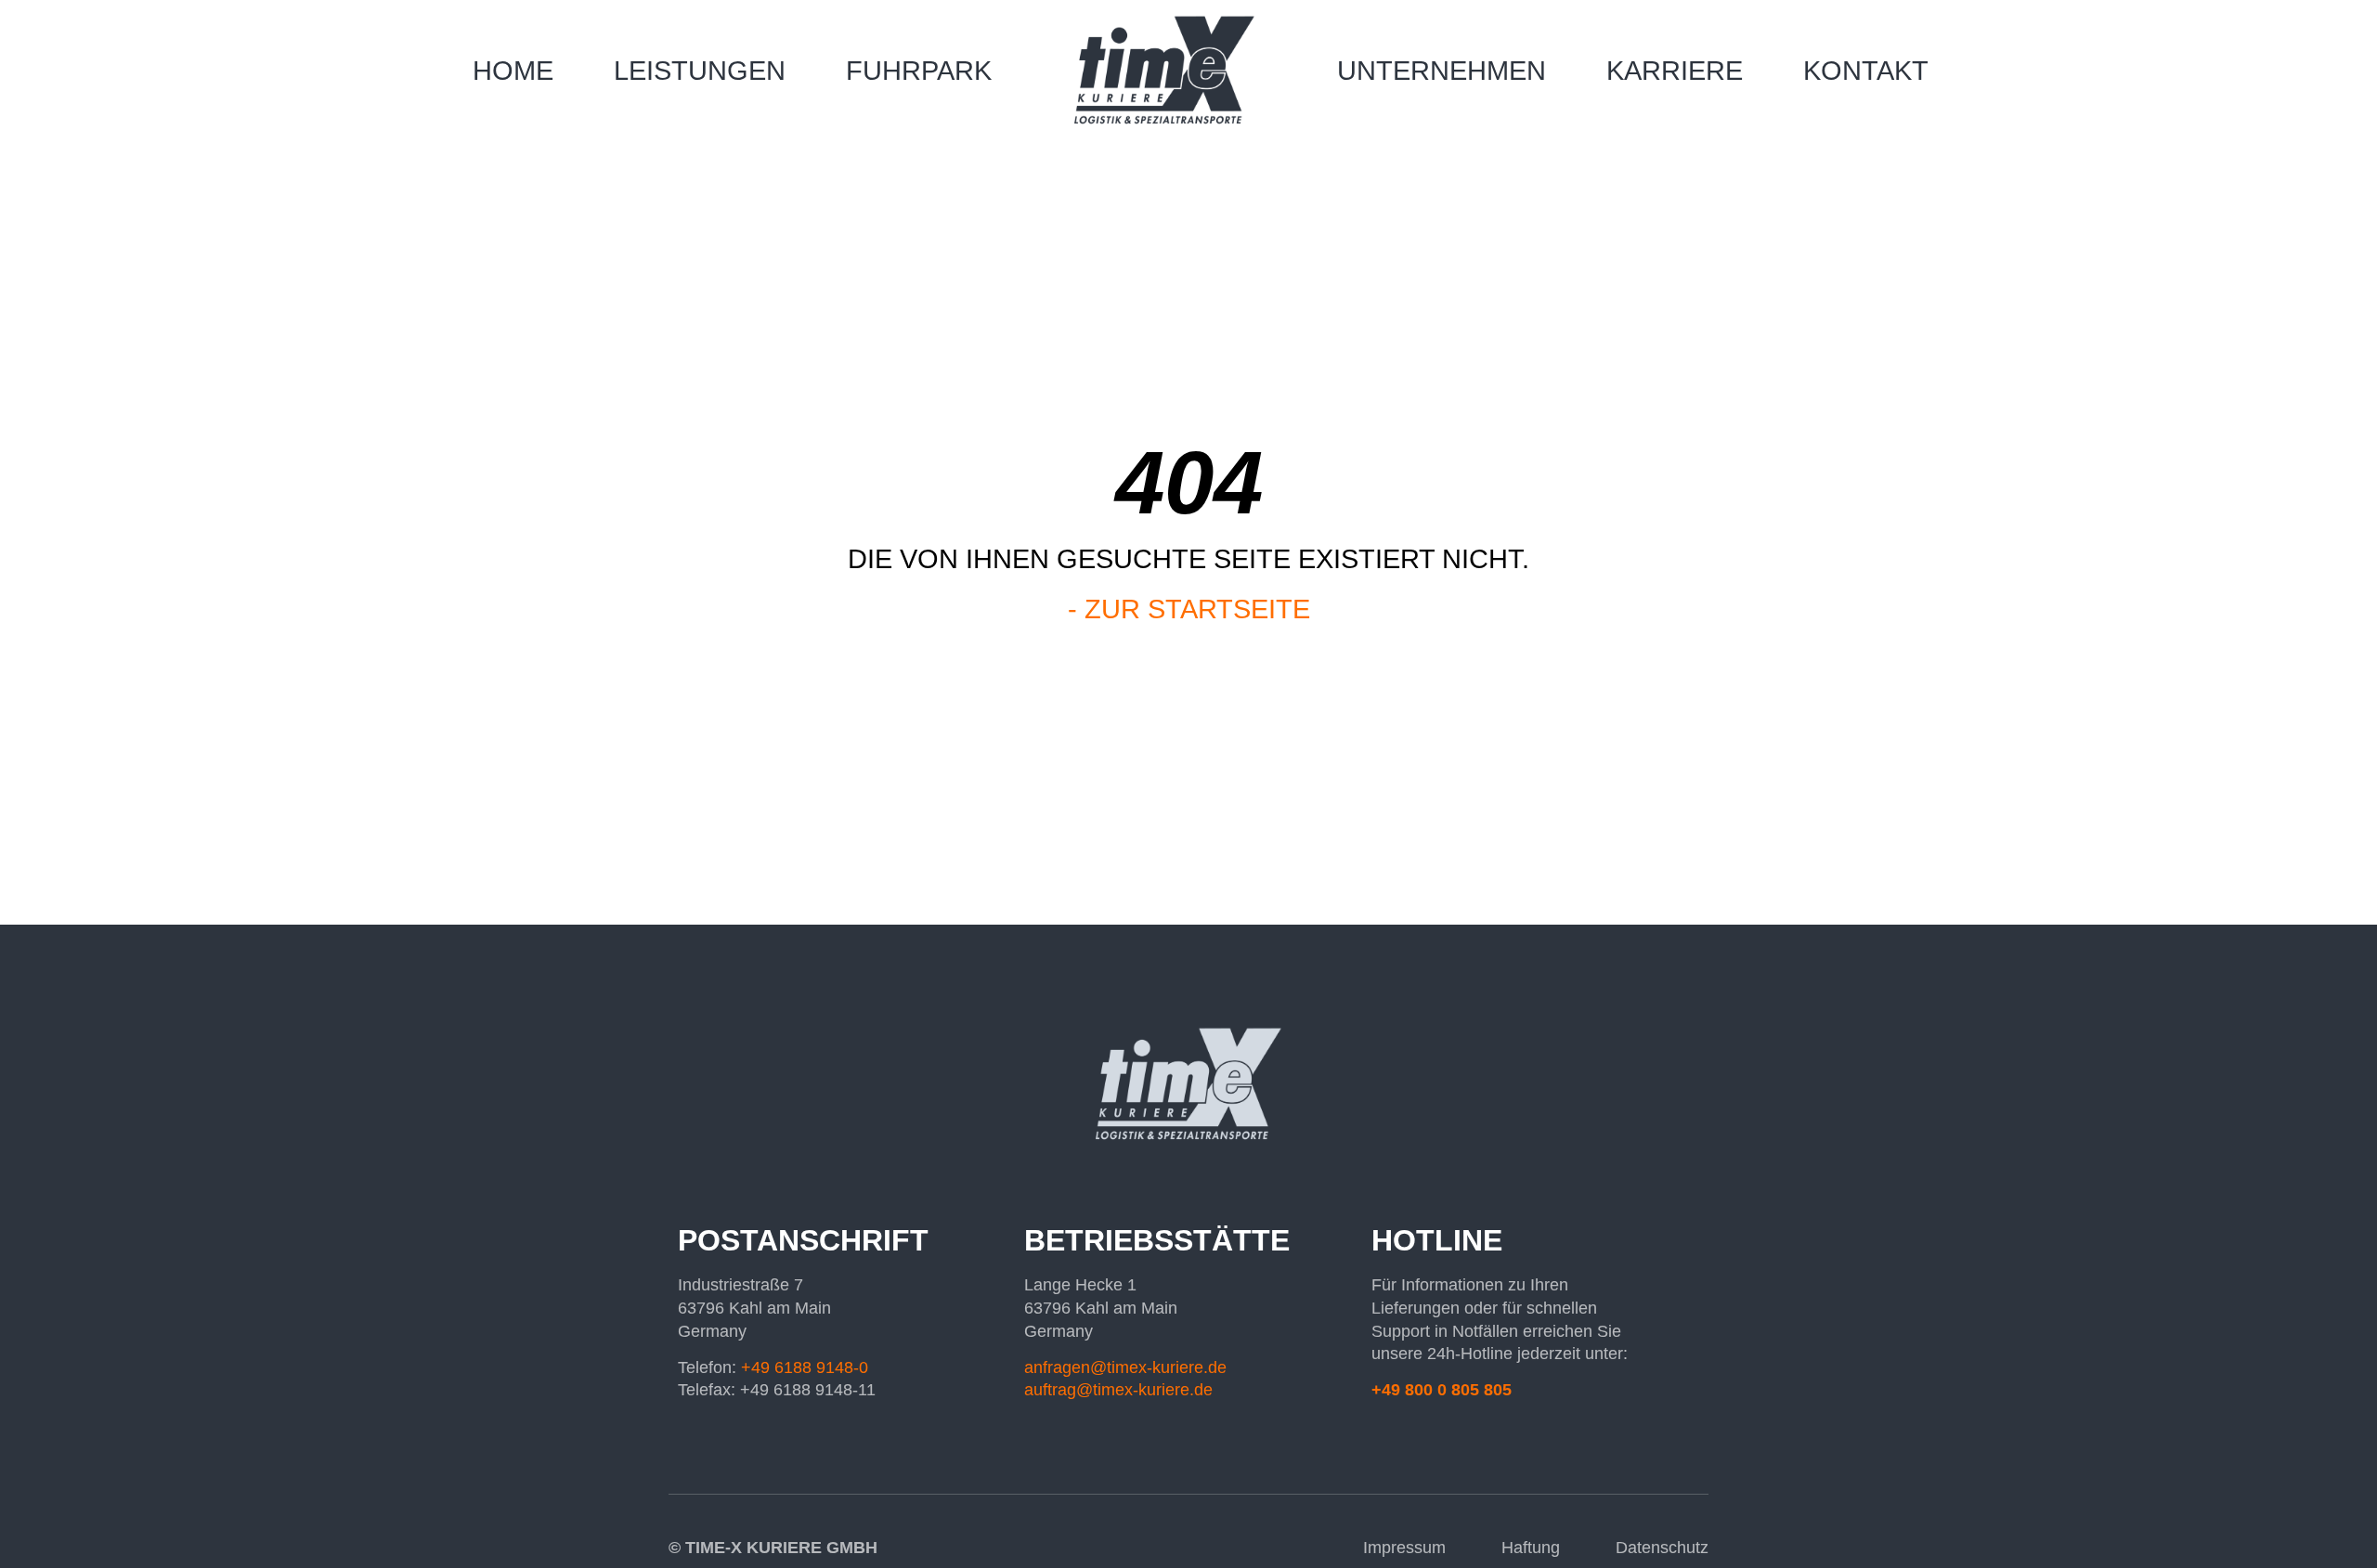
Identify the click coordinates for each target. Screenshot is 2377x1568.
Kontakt (1866, 71)
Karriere (1675, 71)
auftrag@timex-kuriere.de (1118, 1390)
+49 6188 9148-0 (805, 1367)
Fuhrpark (919, 71)
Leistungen (700, 71)
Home (513, 71)
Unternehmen (1442, 71)
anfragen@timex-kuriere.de (1125, 1367)
